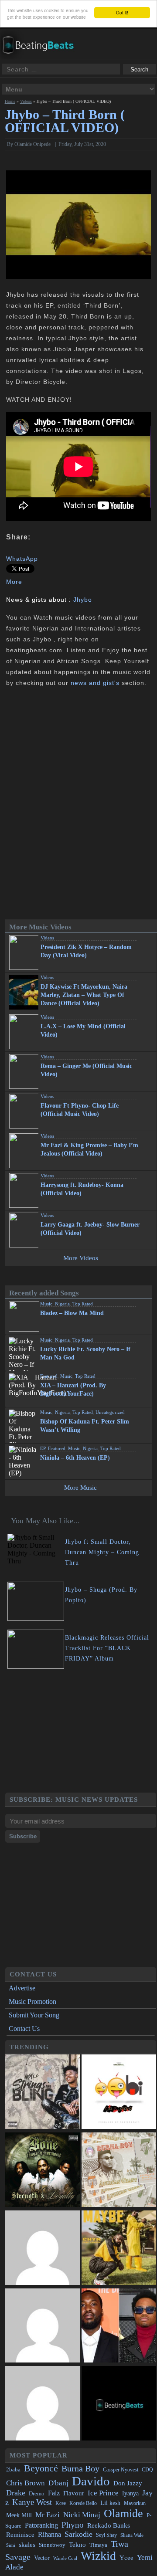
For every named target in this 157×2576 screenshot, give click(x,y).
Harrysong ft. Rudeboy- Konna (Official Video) (82, 1189)
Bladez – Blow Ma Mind (72, 1313)
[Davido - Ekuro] (43, 2404)
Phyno (73, 2525)
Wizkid (98, 2556)
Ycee (126, 2558)
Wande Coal (65, 2558)
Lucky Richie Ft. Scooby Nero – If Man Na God (85, 1353)
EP (43, 1448)
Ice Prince (103, 2493)
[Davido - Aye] (43, 2327)
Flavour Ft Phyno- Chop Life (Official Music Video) (80, 1110)
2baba (13, 2470)
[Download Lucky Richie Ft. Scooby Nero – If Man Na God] (148, 1345)
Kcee (61, 2503)
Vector (42, 2558)
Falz (54, 2493)
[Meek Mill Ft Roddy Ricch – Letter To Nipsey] (119, 2327)
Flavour (74, 2493)
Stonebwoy (52, 2545)
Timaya (98, 2545)
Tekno (77, 2545)
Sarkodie (78, 2534)
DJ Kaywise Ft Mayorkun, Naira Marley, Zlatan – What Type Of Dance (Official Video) (84, 995)
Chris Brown (26, 2483)
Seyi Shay (106, 2535)
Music (46, 1304)
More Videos (81, 1258)
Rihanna (49, 2534)
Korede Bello (83, 2503)
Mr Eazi (48, 2515)
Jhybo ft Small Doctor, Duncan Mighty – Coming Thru (102, 1552)
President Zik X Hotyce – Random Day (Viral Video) (86, 951)
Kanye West (32, 2502)
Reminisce (20, 2534)
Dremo (37, 2494)
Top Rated (83, 1304)
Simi (11, 2545)
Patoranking (41, 2525)
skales (27, 2545)
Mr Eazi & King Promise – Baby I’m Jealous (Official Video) (89, 1149)
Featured (49, 1376)
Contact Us (24, 2029)
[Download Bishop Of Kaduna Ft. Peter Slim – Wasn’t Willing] (148, 1417)
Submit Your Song (34, 2015)
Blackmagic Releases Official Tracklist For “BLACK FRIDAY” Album (107, 1648)
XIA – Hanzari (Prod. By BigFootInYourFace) (73, 1390)
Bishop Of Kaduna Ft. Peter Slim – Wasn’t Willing (87, 1426)
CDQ (147, 2470)
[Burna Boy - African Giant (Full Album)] (119, 2171)
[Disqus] (79, 804)
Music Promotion (32, 2001)
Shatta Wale (132, 2535)
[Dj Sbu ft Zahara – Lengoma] (119, 2404)
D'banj (58, 2483)
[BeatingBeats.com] (42, 56)
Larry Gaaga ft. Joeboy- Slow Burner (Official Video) (90, 1229)
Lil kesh (110, 2503)
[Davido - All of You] (43, 2249)
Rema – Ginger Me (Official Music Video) (86, 1070)
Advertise (22, 1988)
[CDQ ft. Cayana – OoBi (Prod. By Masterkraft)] (119, 2093)
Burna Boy (80, 2469)
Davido (91, 2481)
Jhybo (83, 600)
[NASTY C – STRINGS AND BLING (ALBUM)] (43, 2093)
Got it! (122, 12)
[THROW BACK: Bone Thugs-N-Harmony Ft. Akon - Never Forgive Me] (43, 2171)
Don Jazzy (128, 2483)
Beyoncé (41, 2468)
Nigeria (62, 1304)
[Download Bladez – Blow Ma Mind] (148, 1309)
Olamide (123, 2513)
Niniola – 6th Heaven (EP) (75, 1458)
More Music (80, 1488)
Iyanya (130, 2493)
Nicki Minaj (82, 2515)
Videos (26, 101)
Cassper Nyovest (121, 2470)
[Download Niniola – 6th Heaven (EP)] (148, 1454)
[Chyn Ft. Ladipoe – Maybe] (119, 2249)
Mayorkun (135, 2503)
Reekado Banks (109, 2525)
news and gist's (95, 683)
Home (10, 101)
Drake (16, 2493)
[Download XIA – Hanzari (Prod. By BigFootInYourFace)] (148, 1381)
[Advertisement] (81, 1732)
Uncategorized (110, 1412)
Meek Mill (19, 2515)
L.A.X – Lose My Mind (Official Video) (83, 1030)
